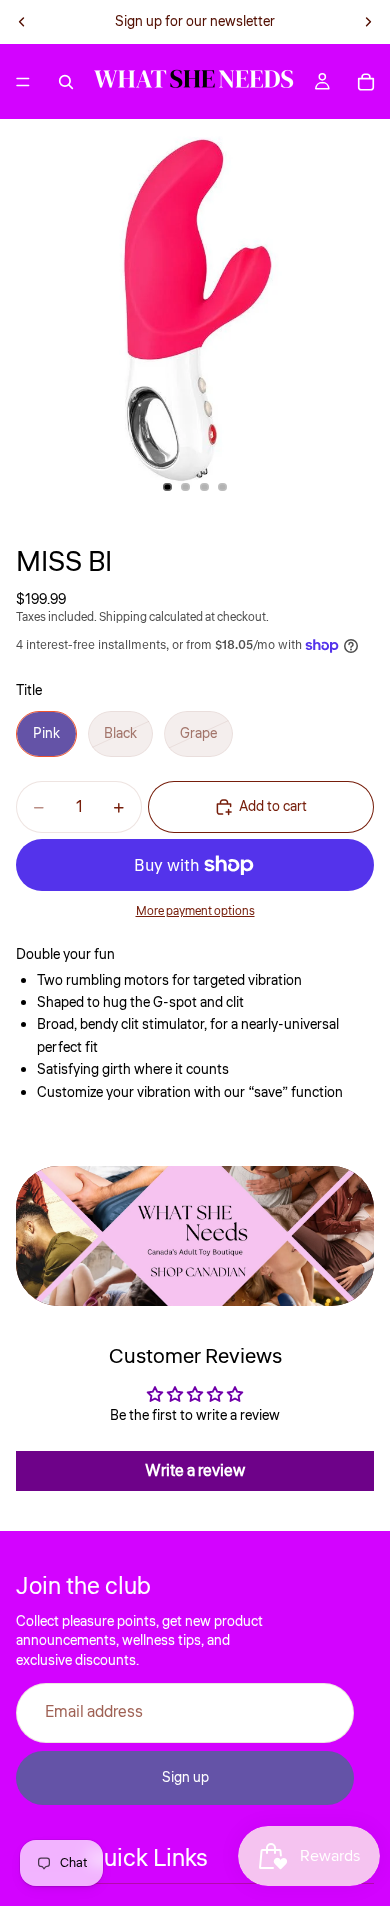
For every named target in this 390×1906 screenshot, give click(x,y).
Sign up (185, 1777)
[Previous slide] (22, 22)
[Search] (66, 82)
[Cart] (366, 82)
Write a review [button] (195, 1471)
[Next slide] (368, 22)
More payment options (195, 911)
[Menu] (23, 82)
